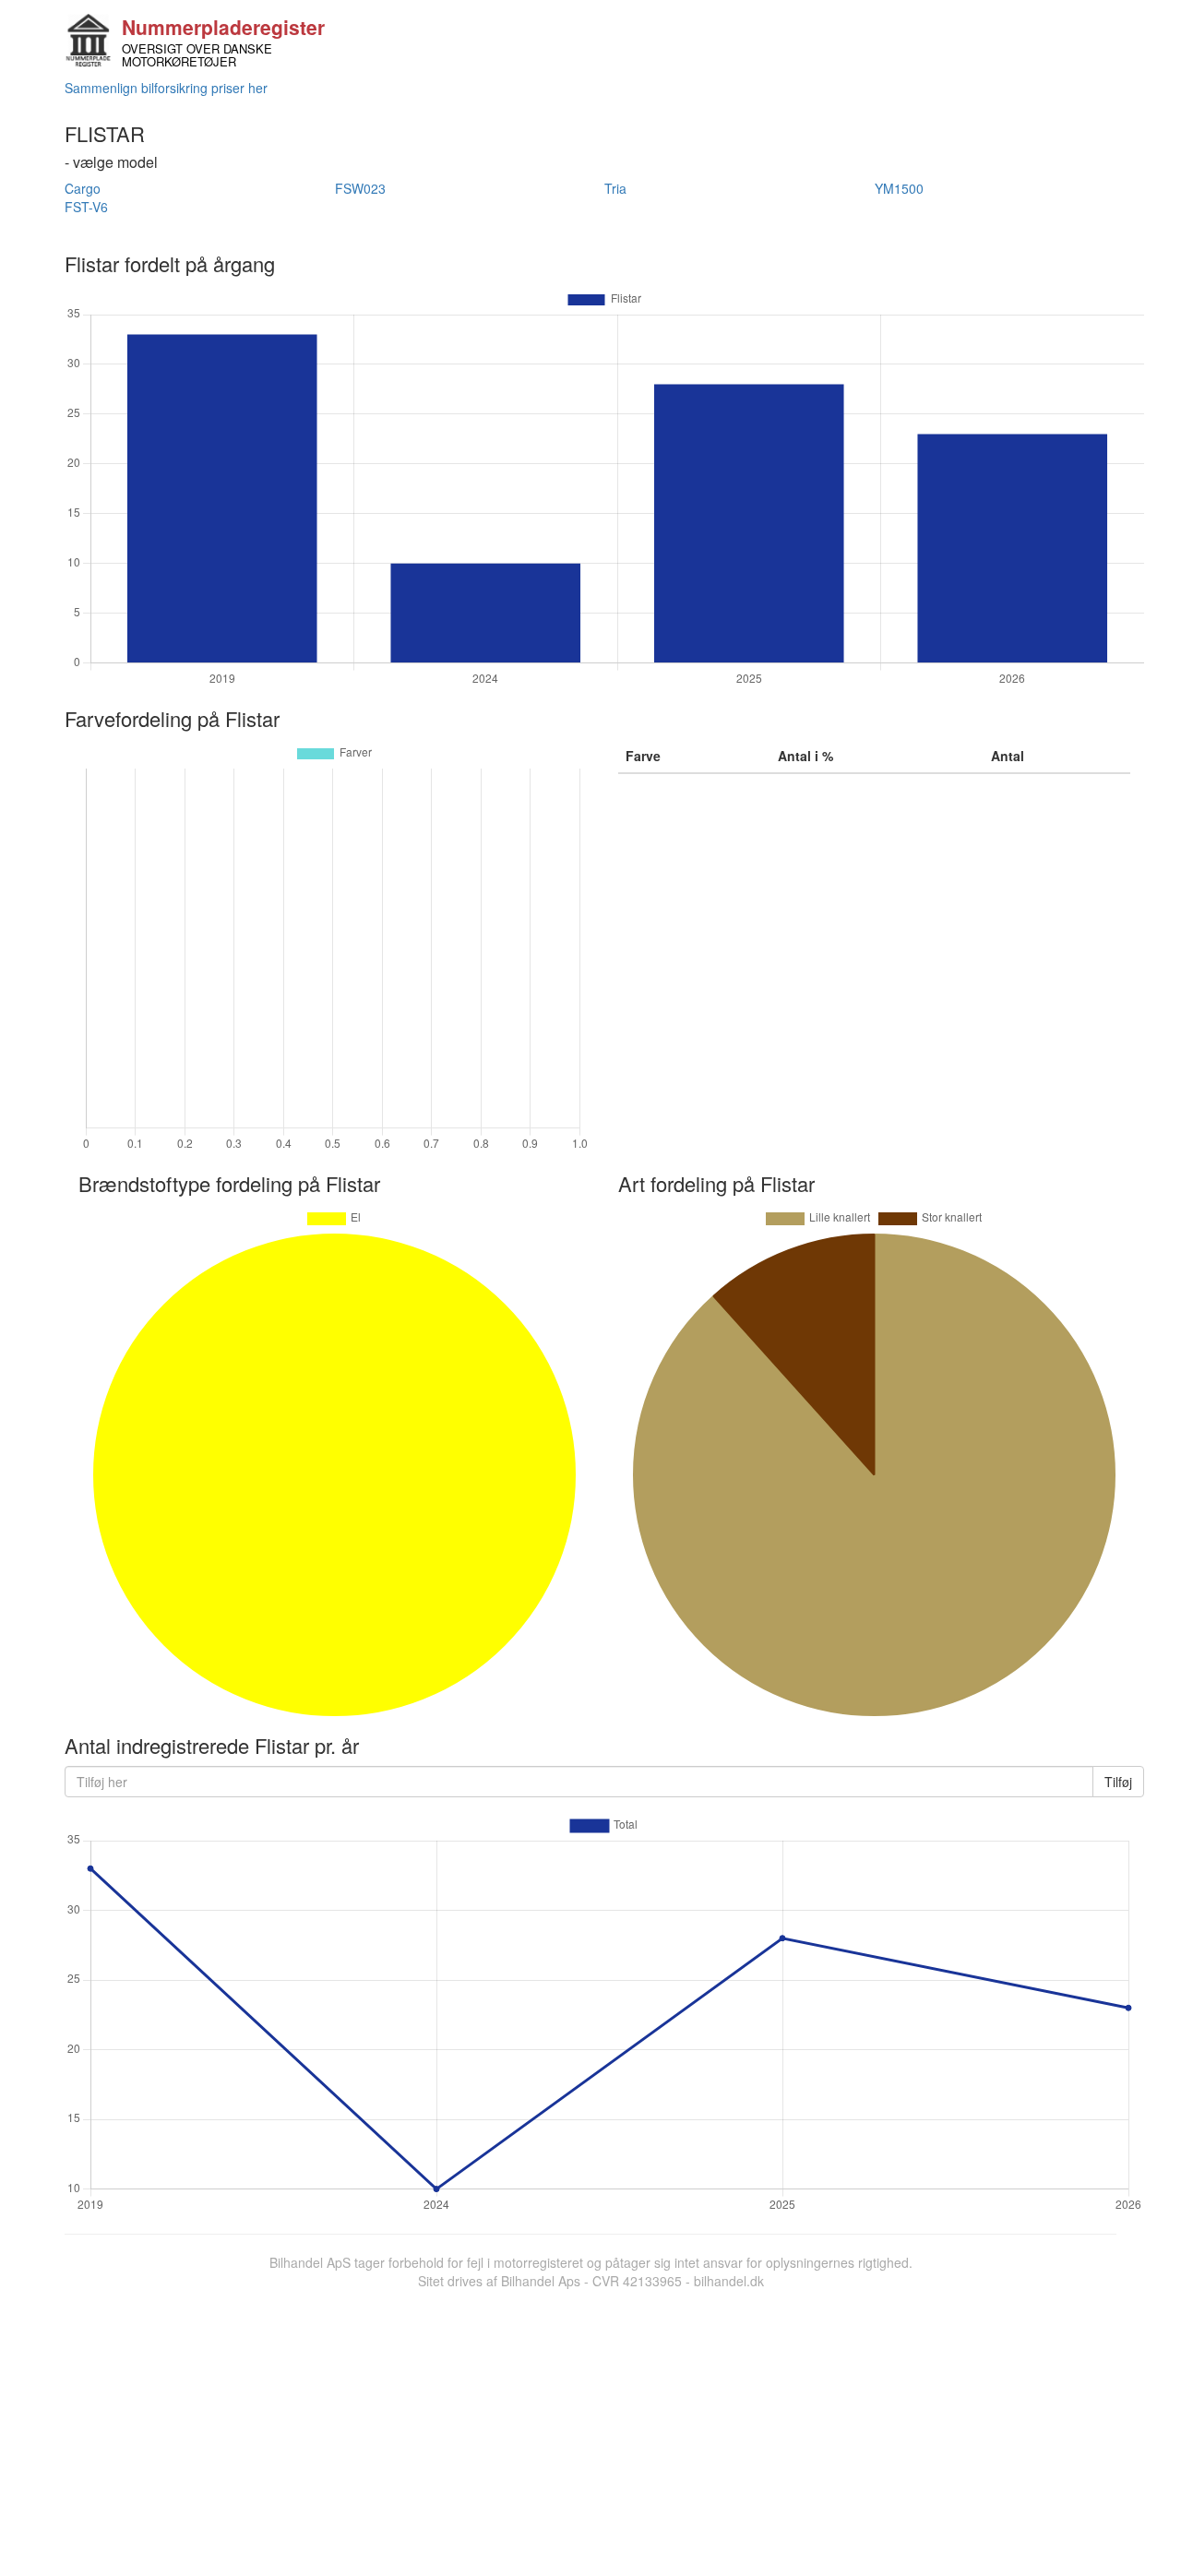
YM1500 (899, 188)
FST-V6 (86, 207)
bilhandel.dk (729, 2281)
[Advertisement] (590, 2428)
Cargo (83, 188)
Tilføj (1118, 1782)
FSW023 (360, 188)
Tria (615, 188)
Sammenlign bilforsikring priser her (166, 88)
